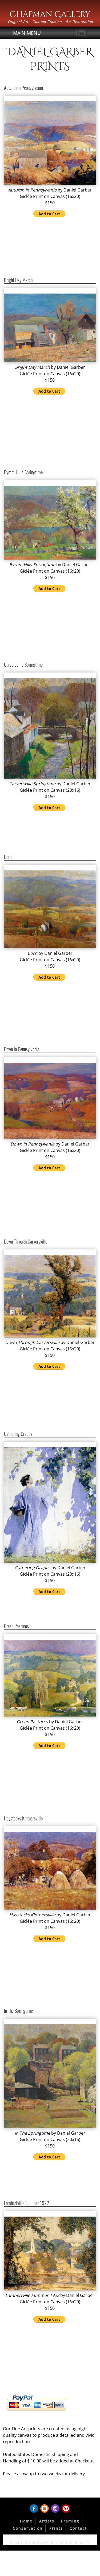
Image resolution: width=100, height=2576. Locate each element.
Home (26, 2521)
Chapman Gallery (50, 14)
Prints (56, 2528)
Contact (78, 2528)
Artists (47, 2521)
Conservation (28, 2528)
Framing (70, 2521)
